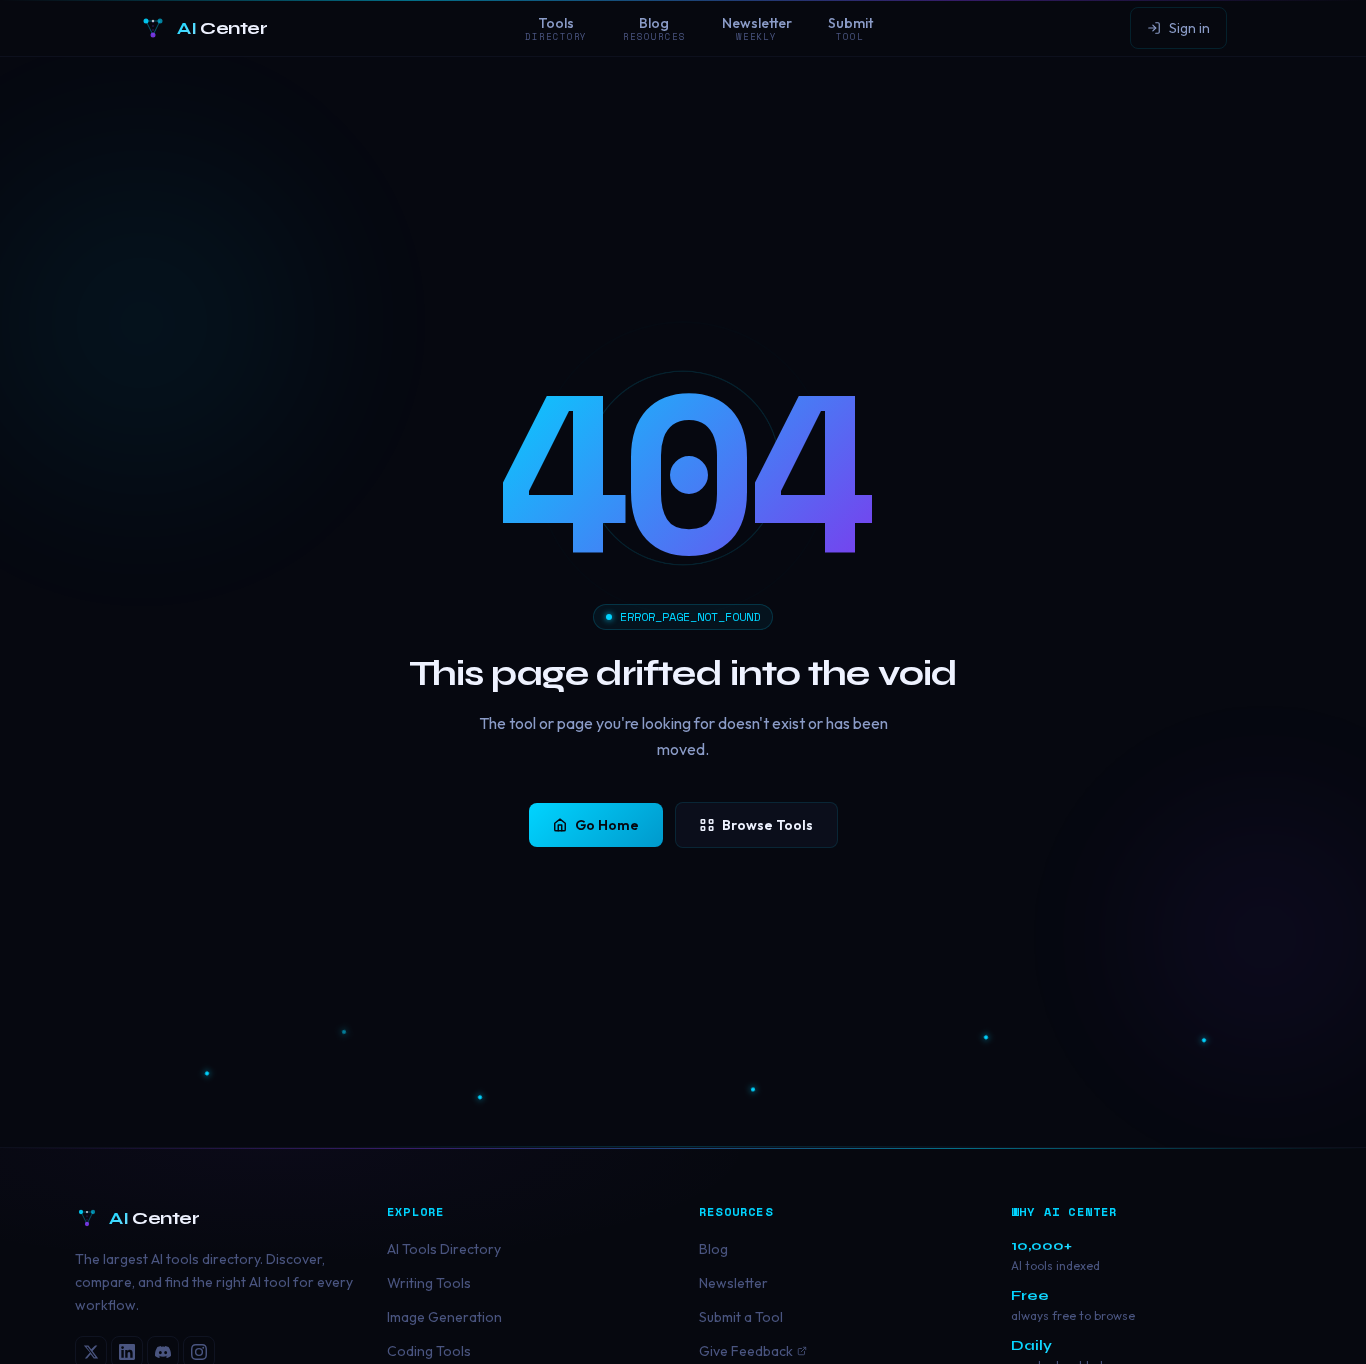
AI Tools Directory (444, 1249)
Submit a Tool (741, 1317)
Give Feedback (746, 1351)
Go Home (607, 825)
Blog (713, 1249)
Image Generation (444, 1317)
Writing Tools (429, 1283)
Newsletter (733, 1283)
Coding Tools (429, 1351)
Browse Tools (767, 825)
